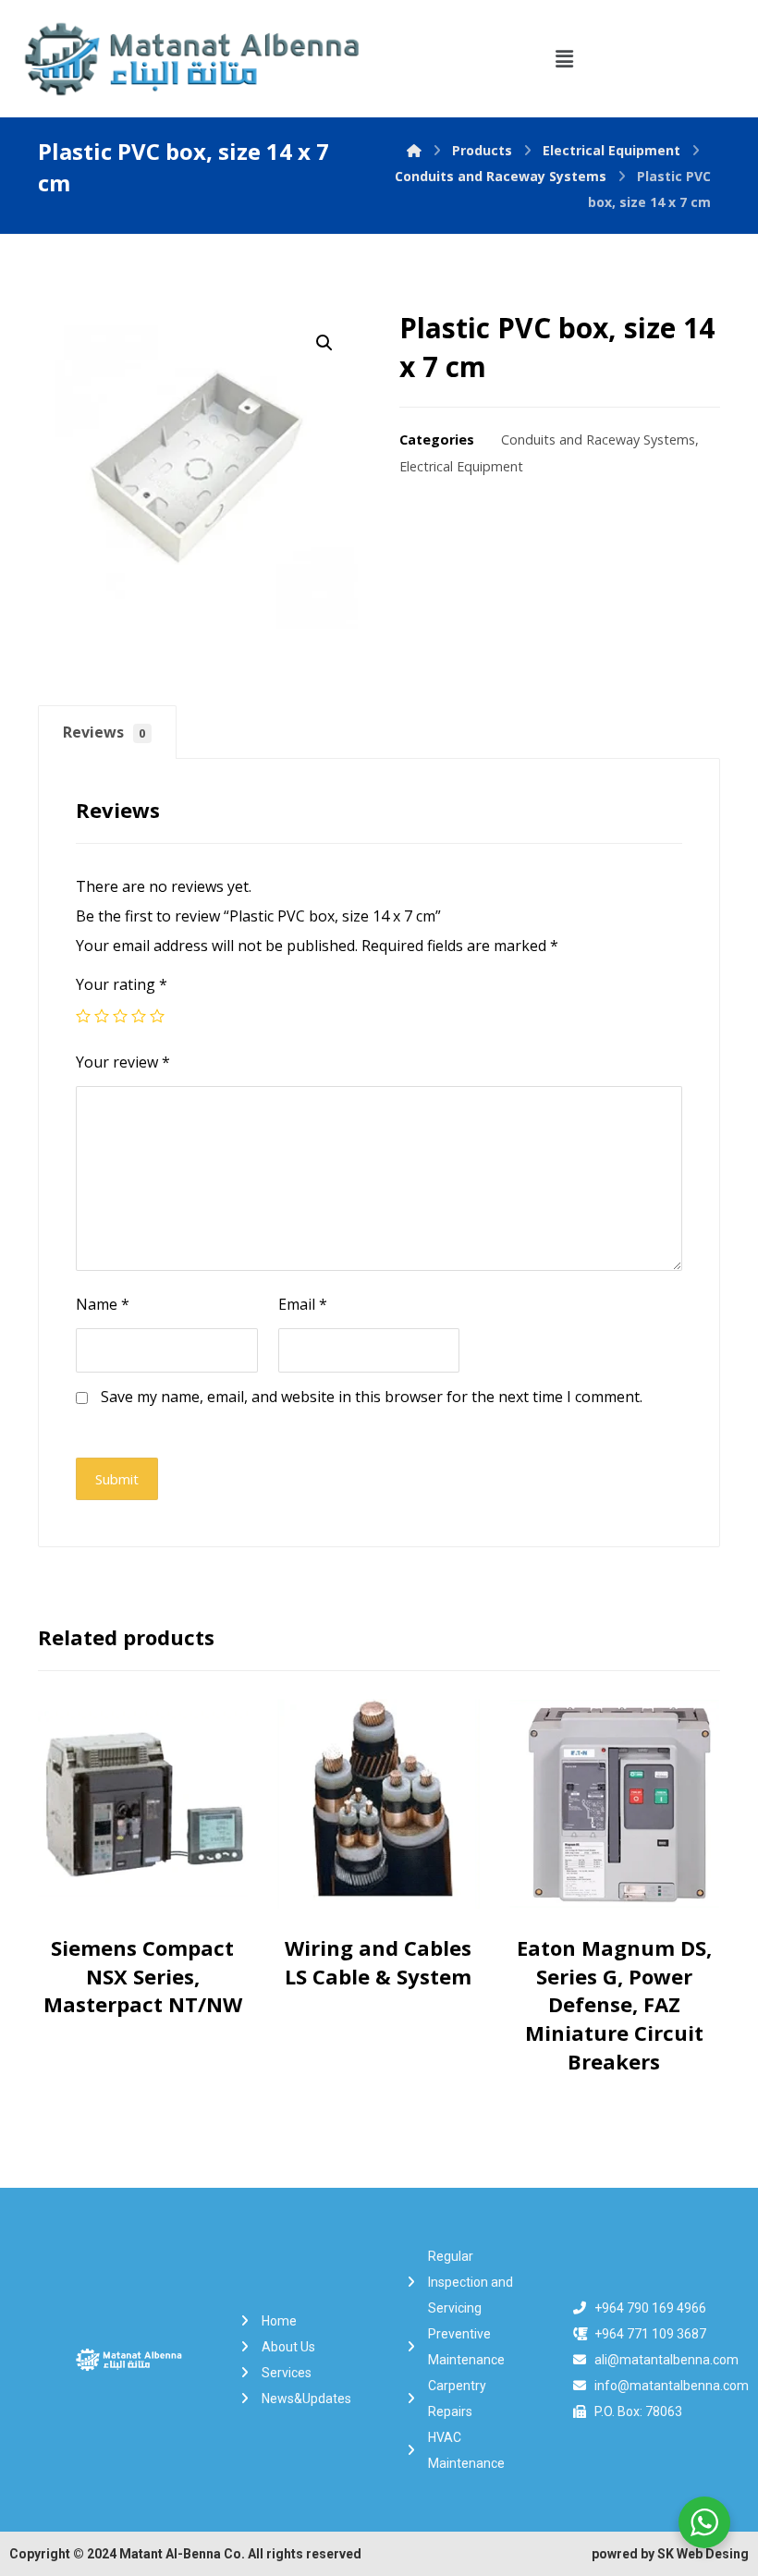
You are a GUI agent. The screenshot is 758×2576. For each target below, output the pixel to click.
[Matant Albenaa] (414, 150)
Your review (123, 1062)
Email (303, 1304)
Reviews (104, 732)
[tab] (107, 733)
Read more (147, 1918)
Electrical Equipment (461, 466)
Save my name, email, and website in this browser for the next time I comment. (372, 1397)
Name (103, 1304)
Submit (117, 1479)
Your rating (122, 984)
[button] (564, 58)
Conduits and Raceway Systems (598, 440)
